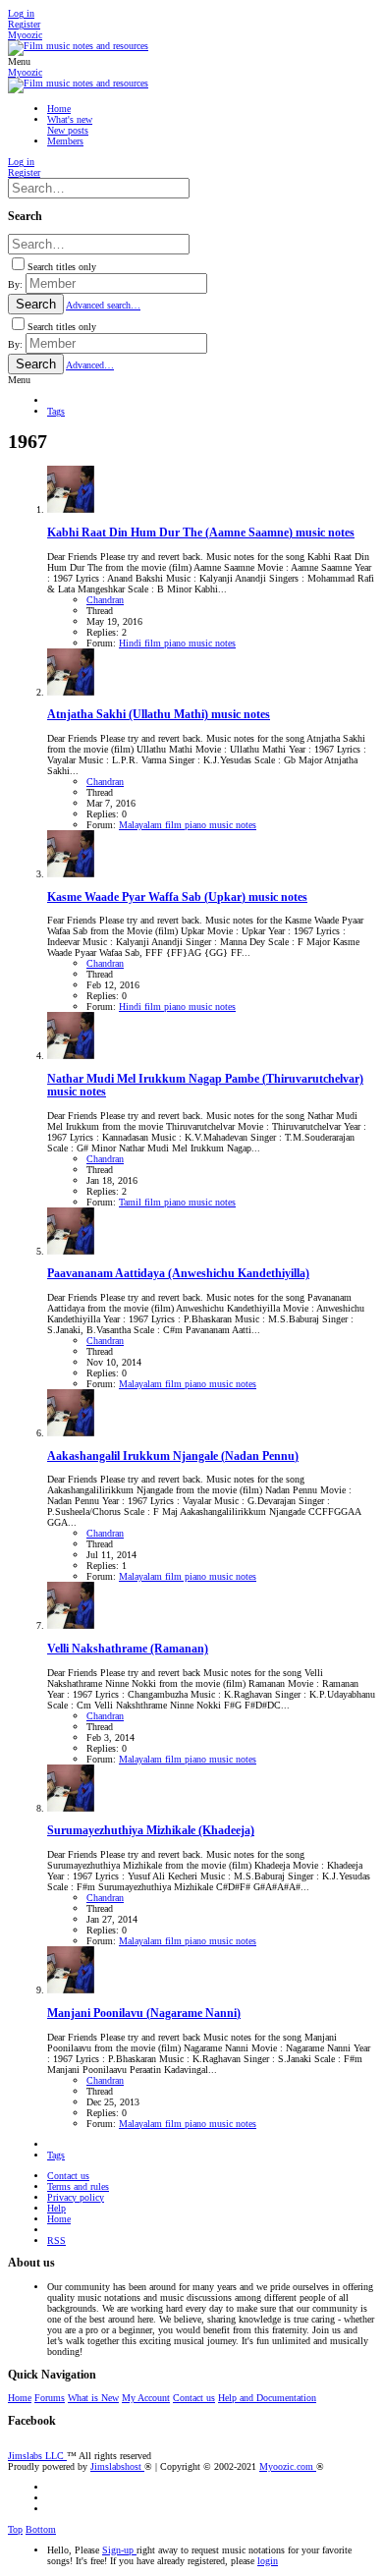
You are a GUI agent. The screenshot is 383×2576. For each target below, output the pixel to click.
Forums (50, 2398)
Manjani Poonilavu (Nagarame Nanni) (144, 2014)
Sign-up (119, 2550)
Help (56, 2208)
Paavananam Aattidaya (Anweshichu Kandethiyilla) (178, 1274)
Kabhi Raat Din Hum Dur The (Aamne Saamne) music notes (201, 533)
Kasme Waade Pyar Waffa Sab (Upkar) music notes (177, 897)
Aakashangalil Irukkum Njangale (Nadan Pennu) (173, 1456)
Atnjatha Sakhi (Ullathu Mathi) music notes (159, 715)
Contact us (68, 2176)
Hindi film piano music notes (177, 643)
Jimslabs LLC (37, 2456)
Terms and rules (78, 2186)
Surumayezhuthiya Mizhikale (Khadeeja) (151, 1831)
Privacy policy (76, 2197)
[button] (19, 61)
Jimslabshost (117, 2466)
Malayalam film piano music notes (188, 825)
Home (59, 2219)
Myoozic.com (288, 2466)
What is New (93, 2398)
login (268, 2561)
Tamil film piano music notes (177, 1202)
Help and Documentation (267, 2398)
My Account (146, 2398)
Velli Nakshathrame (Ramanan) (128, 1649)
